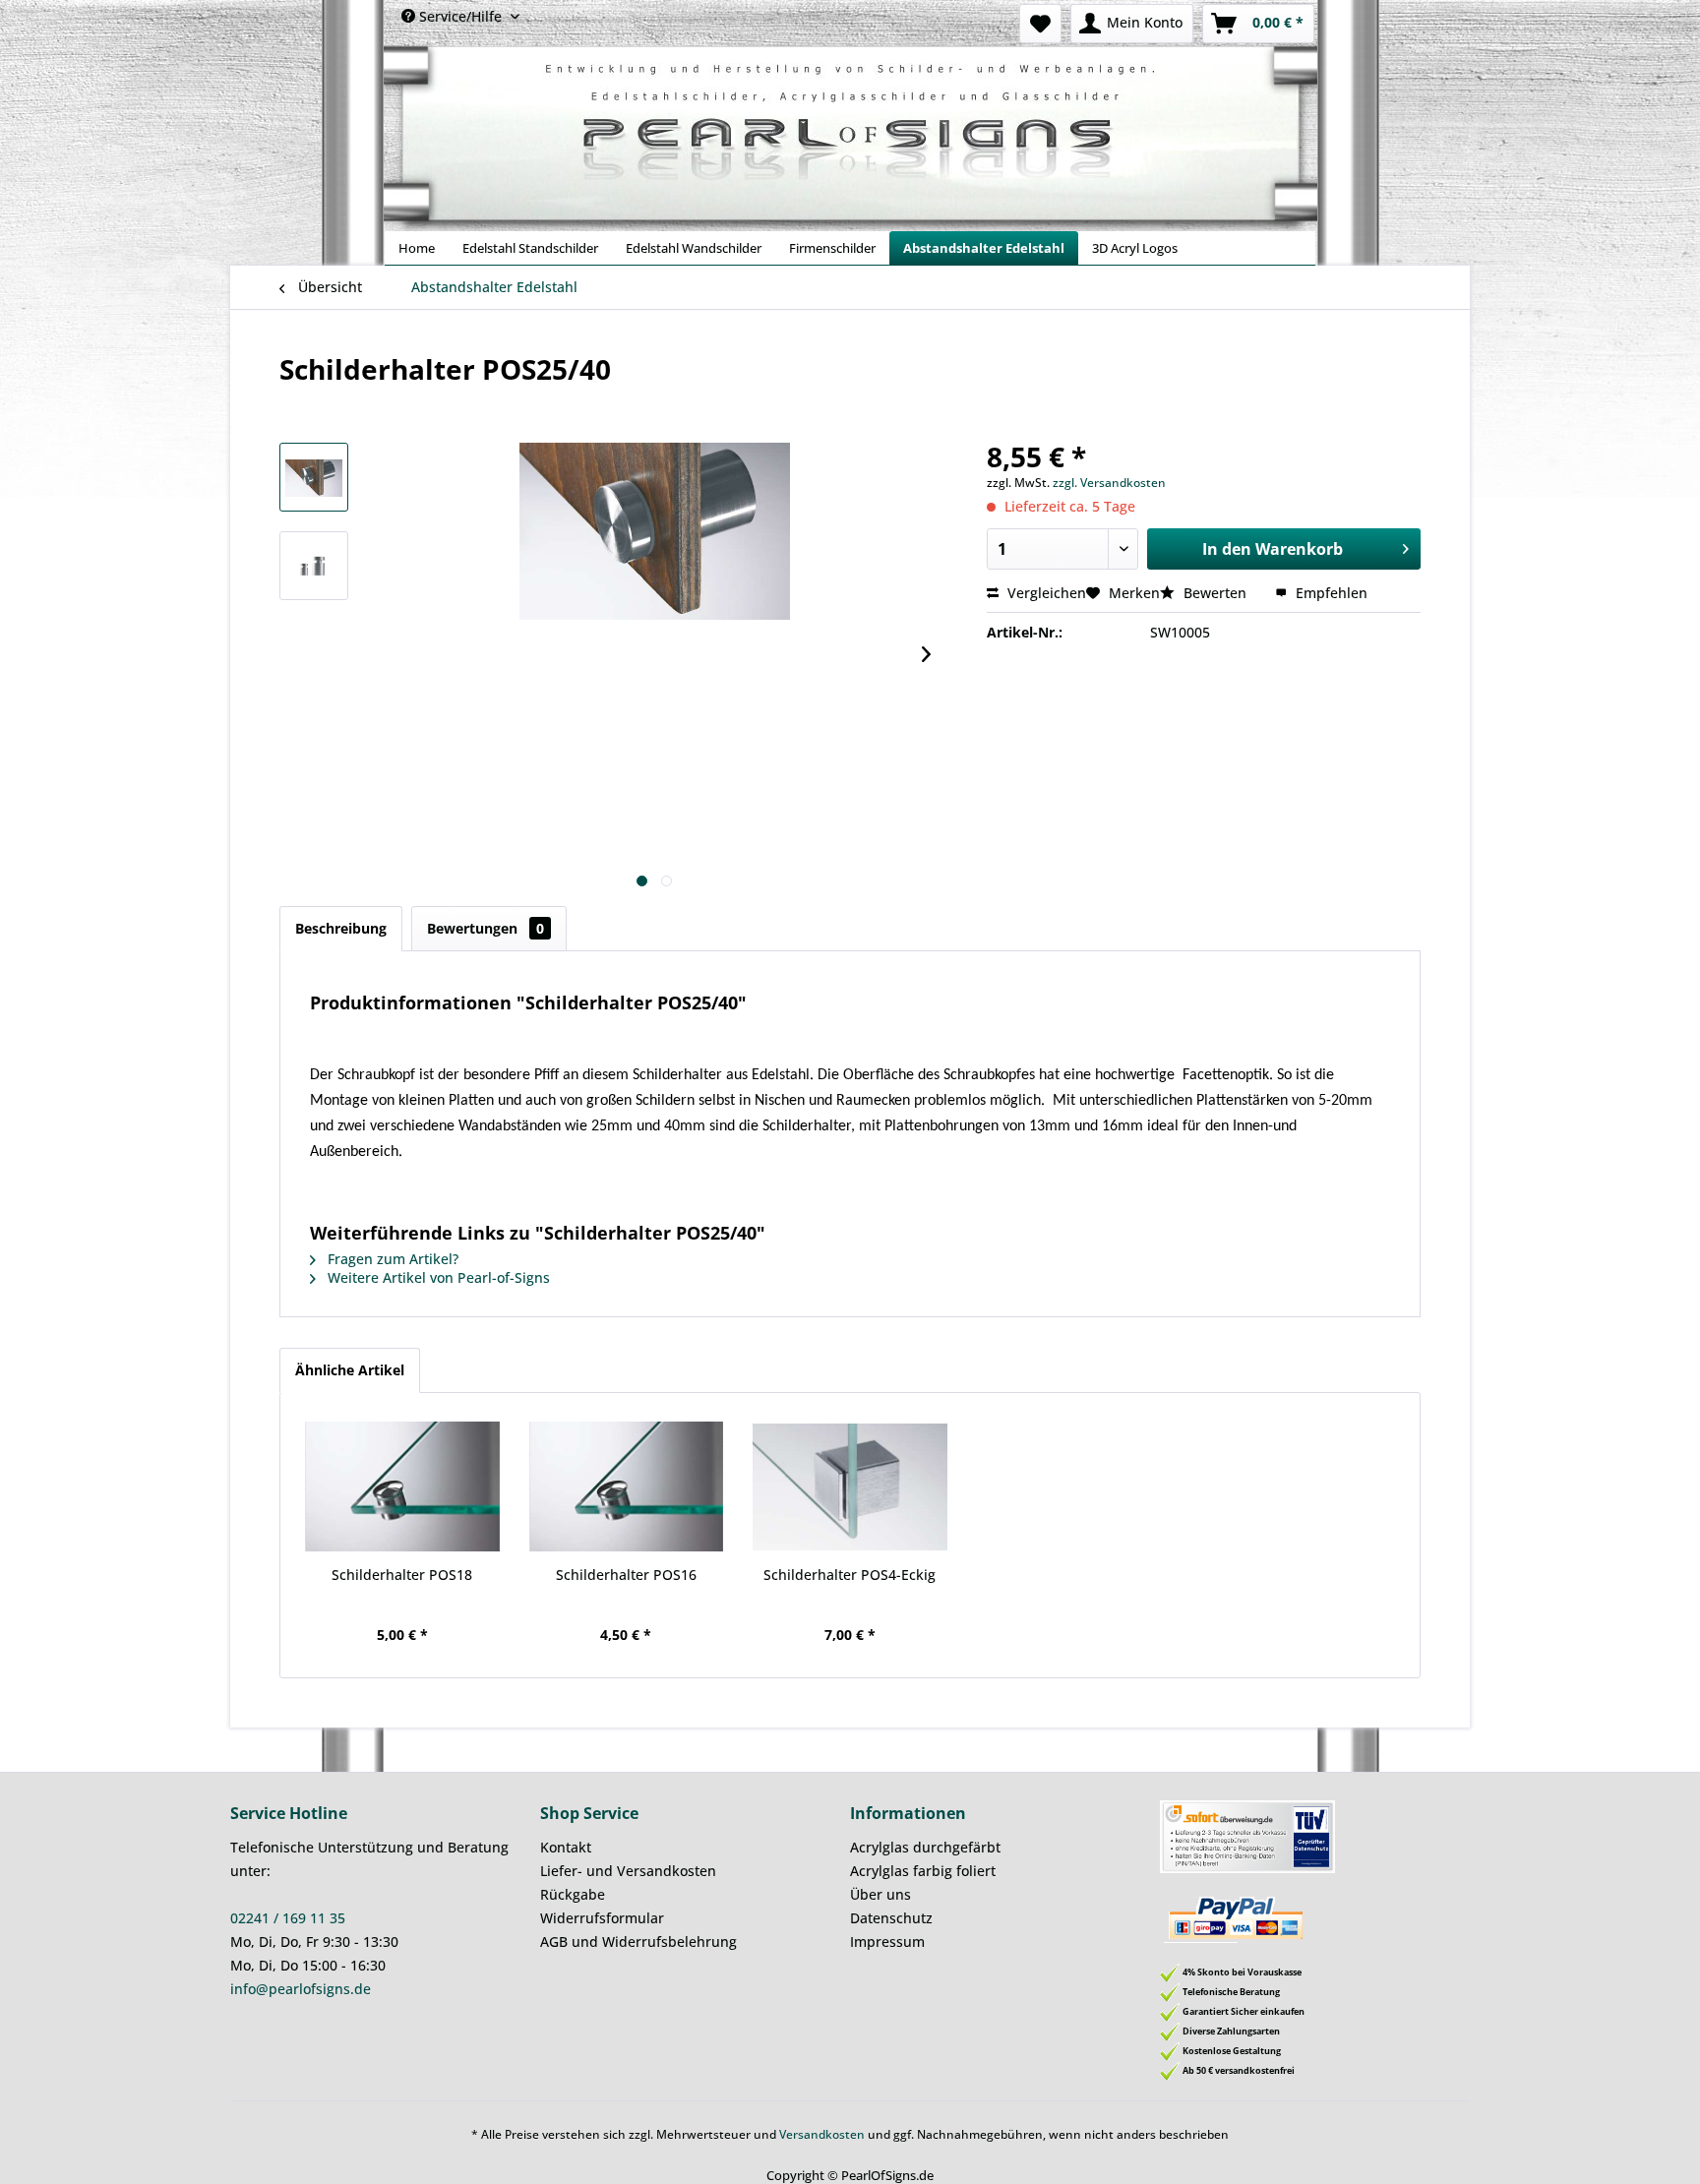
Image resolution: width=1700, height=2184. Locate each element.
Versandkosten (822, 2134)
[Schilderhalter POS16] (627, 1486)
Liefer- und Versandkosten (628, 1871)
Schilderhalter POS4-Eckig (850, 1575)
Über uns (880, 1894)
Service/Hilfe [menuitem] (460, 16)
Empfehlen (1330, 593)
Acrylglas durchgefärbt (925, 1847)
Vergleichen (1045, 593)
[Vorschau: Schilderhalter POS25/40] (314, 477)
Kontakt (566, 1847)
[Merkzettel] (1040, 24)
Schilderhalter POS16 (626, 1575)
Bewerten (1215, 593)
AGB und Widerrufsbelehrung (638, 1941)
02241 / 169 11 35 (288, 1918)
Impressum (887, 1941)
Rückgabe (573, 1894)
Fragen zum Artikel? (391, 1259)
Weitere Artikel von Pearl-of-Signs (437, 1277)
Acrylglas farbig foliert (923, 1871)
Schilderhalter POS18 (402, 1575)
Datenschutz (891, 1918)
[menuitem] (1040, 24)
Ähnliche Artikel (350, 1370)
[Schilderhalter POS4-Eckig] (850, 1486)
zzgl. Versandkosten (1109, 483)
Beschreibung (341, 928)
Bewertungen (486, 928)
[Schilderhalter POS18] (402, 1486)
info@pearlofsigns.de (301, 1989)
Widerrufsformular (602, 1918)
